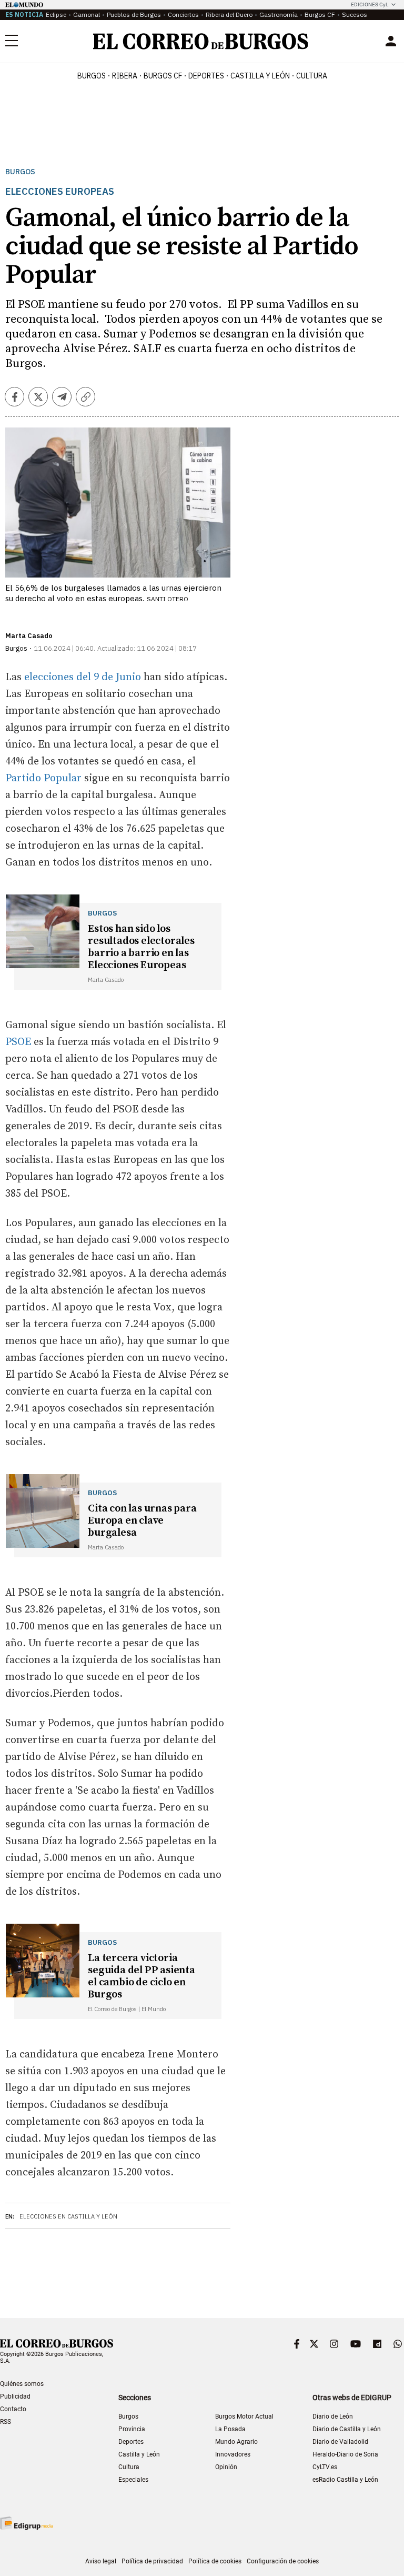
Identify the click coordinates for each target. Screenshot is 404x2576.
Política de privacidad (152, 2561)
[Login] (391, 41)
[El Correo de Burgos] (201, 41)
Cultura (312, 76)
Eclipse (56, 14)
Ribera (125, 76)
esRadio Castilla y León (345, 2480)
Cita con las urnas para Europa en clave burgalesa (142, 1521)
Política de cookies (215, 2561)
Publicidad (15, 2396)
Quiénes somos (22, 2384)
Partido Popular (45, 778)
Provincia (132, 2429)
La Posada (230, 2429)
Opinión (226, 2467)
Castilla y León (260, 76)
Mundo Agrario (236, 2442)
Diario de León (333, 2416)
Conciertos (183, 14)
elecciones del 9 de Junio (81, 677)
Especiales (133, 2480)
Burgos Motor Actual (244, 2416)
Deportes (131, 2442)
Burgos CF (320, 14)
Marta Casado (29, 636)
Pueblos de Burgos (134, 14)
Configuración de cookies (283, 2561)
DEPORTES (206, 76)
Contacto (13, 2409)
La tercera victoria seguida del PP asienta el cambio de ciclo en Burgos (142, 1976)
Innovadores (233, 2454)
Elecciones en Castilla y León (68, 2216)
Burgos (92, 76)
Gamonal (87, 14)
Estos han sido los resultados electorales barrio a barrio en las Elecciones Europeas (141, 947)
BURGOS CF (163, 76)
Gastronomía (279, 14)
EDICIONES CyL (370, 4)
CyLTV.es (325, 2467)
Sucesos (355, 14)
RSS (6, 2422)
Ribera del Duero (229, 14)
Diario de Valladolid (340, 2442)
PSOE (19, 1042)
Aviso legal (101, 2561)
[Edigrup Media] (26, 2523)
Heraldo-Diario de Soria (345, 2454)
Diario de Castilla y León (347, 2429)
